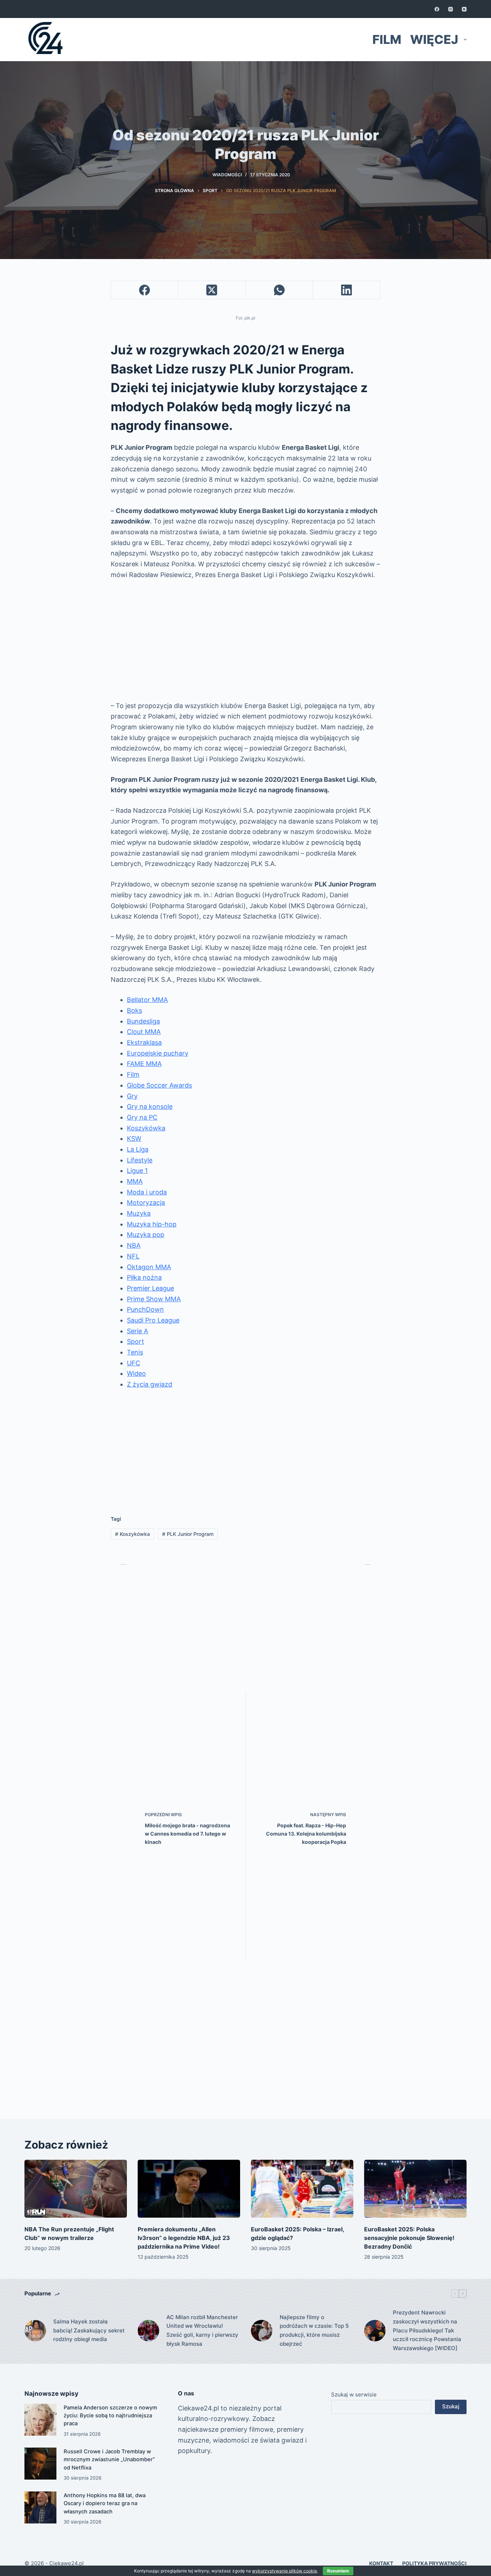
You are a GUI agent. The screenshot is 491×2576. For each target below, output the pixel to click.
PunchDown (145, 1309)
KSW (134, 1139)
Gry (132, 1096)
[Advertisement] (245, 640)
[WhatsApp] (279, 290)
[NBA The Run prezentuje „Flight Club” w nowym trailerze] (76, 2189)
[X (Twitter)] (212, 290)
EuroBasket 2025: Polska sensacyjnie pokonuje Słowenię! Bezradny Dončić (409, 2238)
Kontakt (381, 2563)
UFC (134, 1363)
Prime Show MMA (154, 1299)
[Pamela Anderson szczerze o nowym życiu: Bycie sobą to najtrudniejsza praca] (40, 2420)
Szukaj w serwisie (354, 2394)
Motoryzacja (146, 1203)
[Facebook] (437, 9)
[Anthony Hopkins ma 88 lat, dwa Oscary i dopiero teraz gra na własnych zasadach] (40, 2507)
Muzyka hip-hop (152, 1224)
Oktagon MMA (149, 1267)
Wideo (136, 1373)
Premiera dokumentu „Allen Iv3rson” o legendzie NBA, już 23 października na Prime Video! (184, 2238)
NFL (133, 1256)
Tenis (135, 1352)
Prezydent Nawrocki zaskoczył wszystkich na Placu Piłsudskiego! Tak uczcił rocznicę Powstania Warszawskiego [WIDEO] (427, 2330)
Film (387, 39)
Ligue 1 (137, 1171)
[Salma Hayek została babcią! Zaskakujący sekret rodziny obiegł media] (35, 2331)
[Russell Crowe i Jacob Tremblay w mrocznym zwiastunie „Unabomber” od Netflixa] (40, 2464)
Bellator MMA (147, 1000)
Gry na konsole (150, 1106)
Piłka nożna (144, 1277)
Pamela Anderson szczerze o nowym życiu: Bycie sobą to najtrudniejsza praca (110, 2416)
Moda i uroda (147, 1192)
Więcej (434, 39)
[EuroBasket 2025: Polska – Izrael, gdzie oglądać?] (302, 2189)
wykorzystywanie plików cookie (284, 2571)
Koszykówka (146, 1128)
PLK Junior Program (188, 1534)
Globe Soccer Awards (159, 1085)
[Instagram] (451, 9)
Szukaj (451, 2406)
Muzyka (139, 1213)
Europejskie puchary (158, 1053)
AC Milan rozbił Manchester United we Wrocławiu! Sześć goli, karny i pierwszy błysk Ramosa (202, 2330)
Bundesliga (143, 1021)
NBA (134, 1245)
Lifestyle (140, 1160)
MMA (135, 1181)
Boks (134, 1010)
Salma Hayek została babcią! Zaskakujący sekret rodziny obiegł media (89, 2330)
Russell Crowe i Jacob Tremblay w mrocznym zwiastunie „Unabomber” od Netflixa (109, 2459)
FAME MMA (144, 1064)
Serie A (137, 1331)
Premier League (150, 1288)
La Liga (138, 1149)
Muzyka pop (146, 1235)
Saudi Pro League (153, 1320)
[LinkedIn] (347, 290)
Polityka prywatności (434, 2563)
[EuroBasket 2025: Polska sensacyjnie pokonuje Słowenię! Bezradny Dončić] (415, 2189)
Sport (136, 1341)
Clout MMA (144, 1032)
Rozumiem (338, 2571)
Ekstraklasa (144, 1042)
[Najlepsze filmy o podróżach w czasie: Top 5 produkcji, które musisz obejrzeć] (262, 2331)
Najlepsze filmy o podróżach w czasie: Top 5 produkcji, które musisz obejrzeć (314, 2330)
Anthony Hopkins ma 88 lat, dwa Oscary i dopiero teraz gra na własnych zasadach (105, 2503)
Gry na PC (142, 1117)
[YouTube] (464, 9)
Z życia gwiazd (150, 1384)
